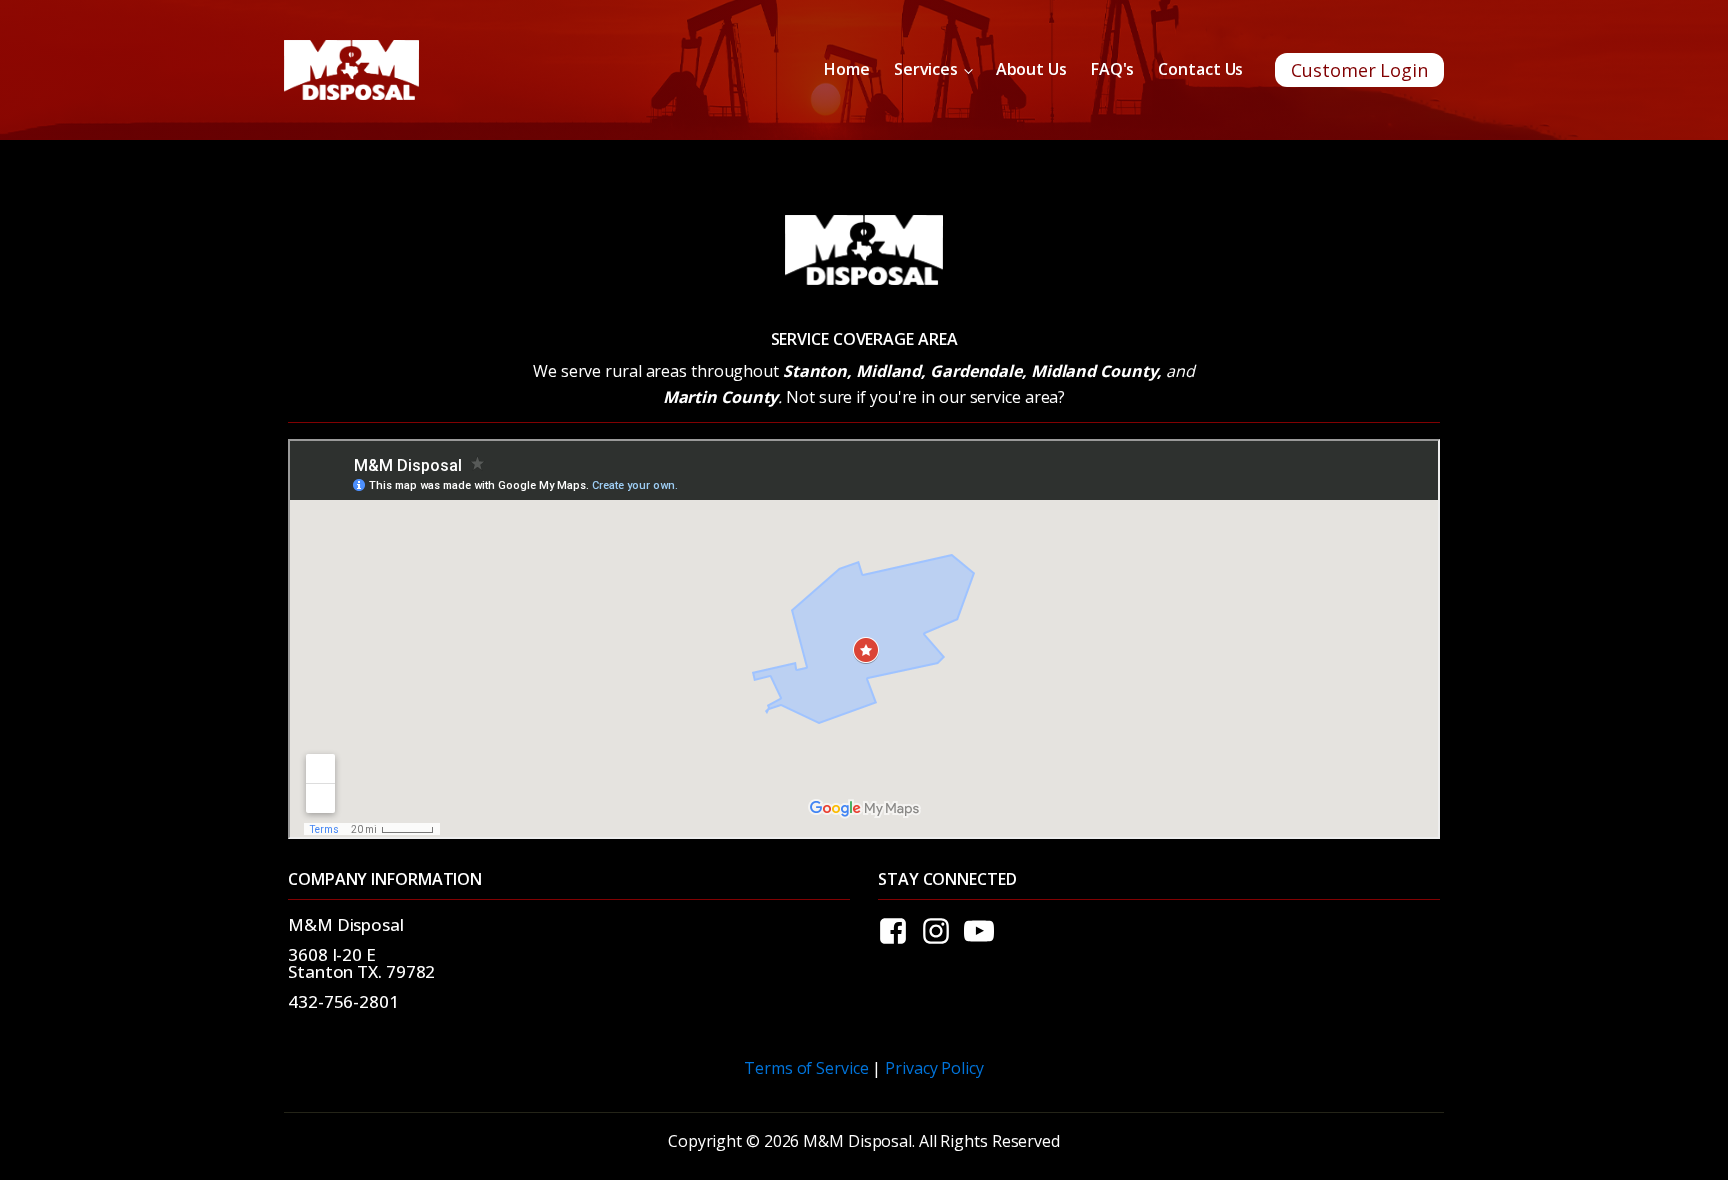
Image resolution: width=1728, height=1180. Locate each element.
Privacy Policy (934, 1068)
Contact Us (1200, 69)
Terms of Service (806, 1068)
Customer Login (1359, 70)
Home (847, 69)
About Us (1031, 69)
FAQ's (1113, 69)
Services (926, 69)
